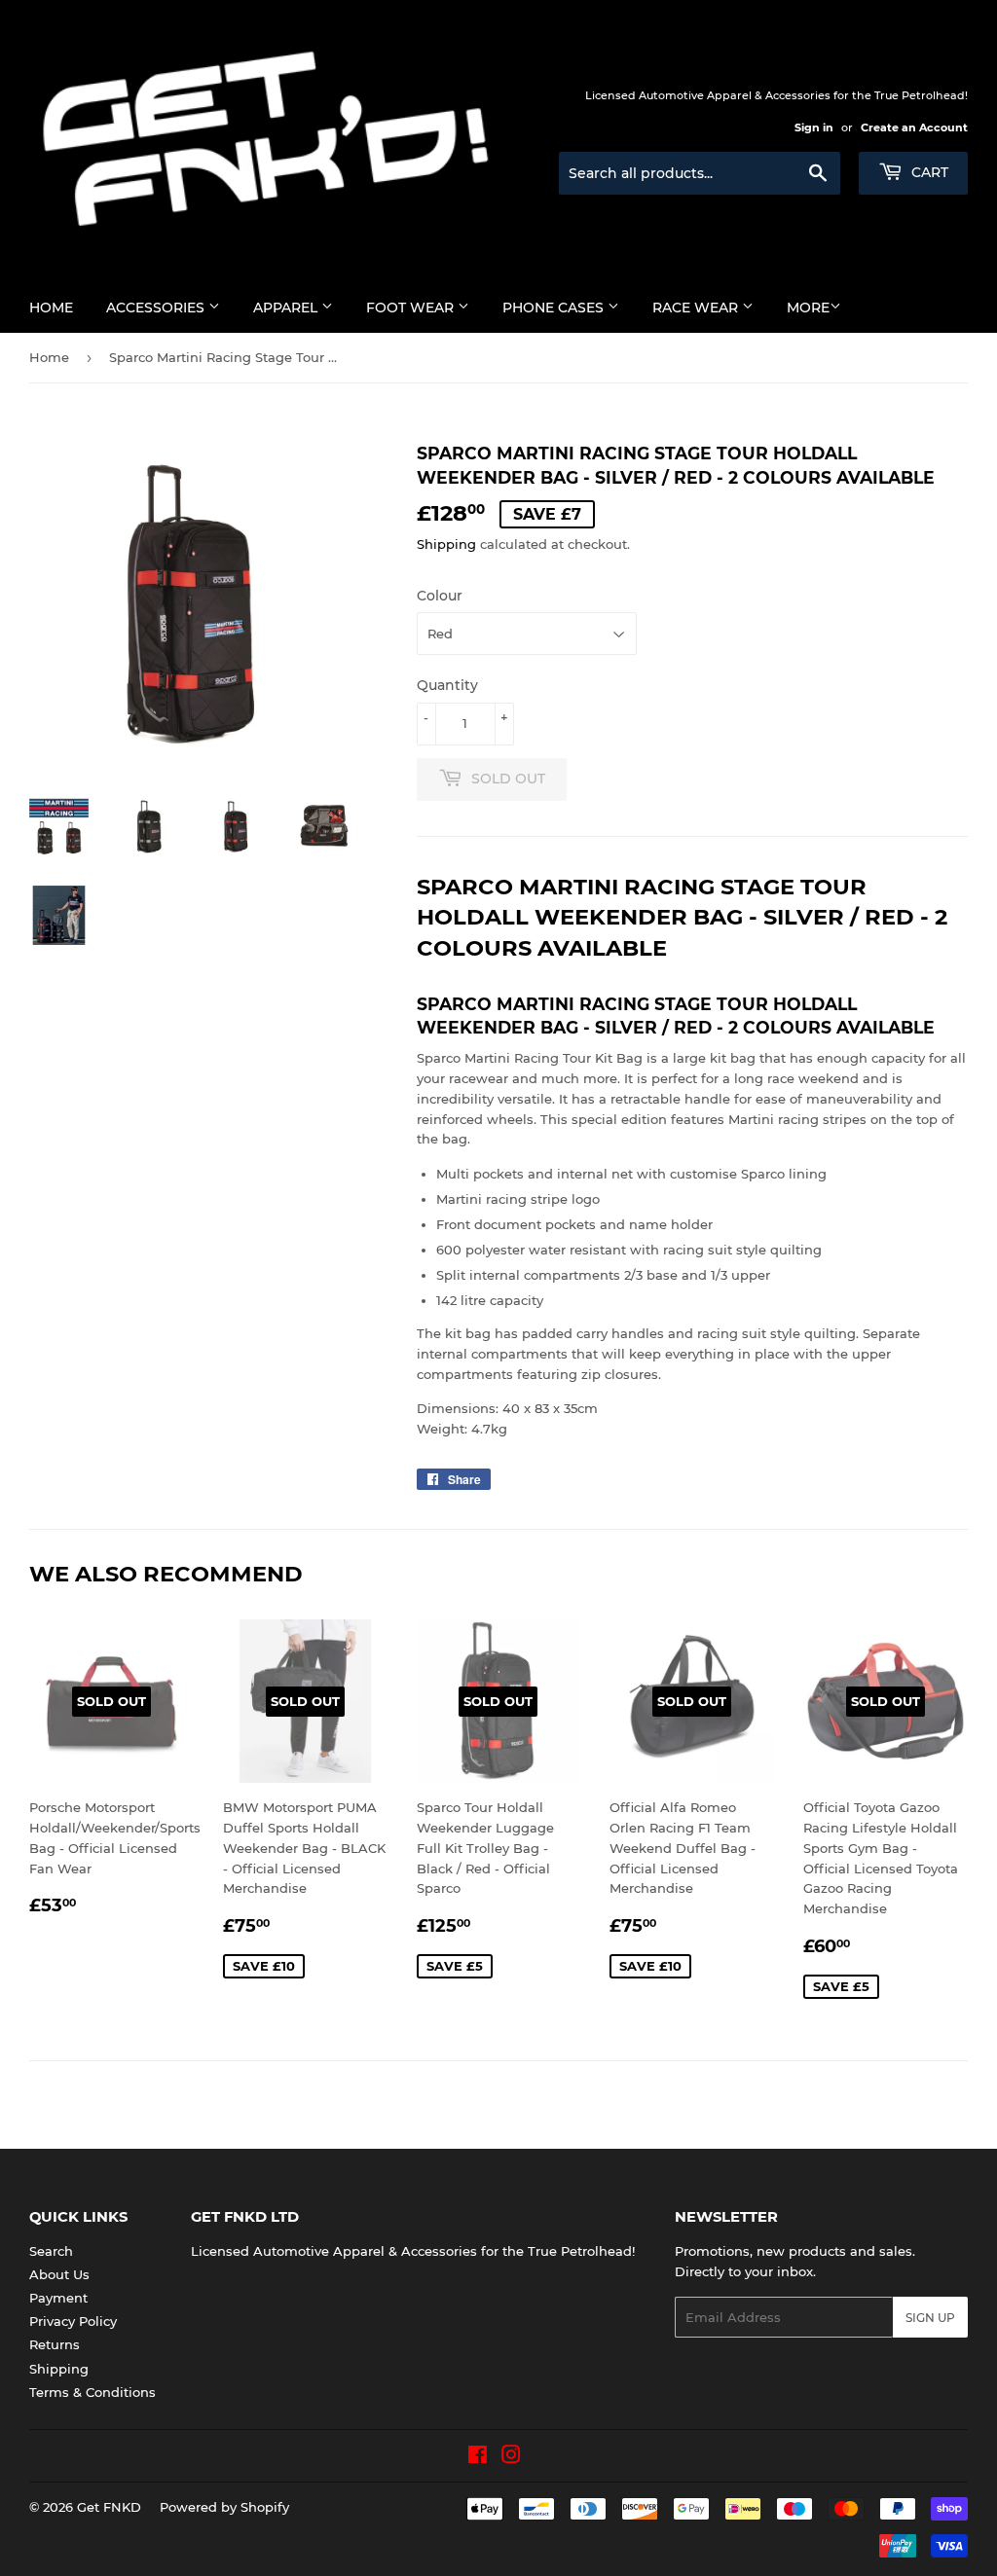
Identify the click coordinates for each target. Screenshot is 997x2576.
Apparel (287, 308)
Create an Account (914, 127)
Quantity (447, 685)
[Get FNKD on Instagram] (511, 2457)
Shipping (446, 544)
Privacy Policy (73, 2321)
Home (51, 308)
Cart (928, 172)
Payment (58, 2298)
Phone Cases (555, 308)
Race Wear (697, 308)
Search (51, 2251)
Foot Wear (412, 308)
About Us (59, 2274)
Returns (55, 2344)
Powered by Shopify (224, 2507)
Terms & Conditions (92, 2392)
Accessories (157, 308)
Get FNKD (109, 2507)
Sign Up (930, 2318)
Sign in (814, 127)
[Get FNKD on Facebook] (478, 2457)
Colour (440, 596)
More (808, 308)
